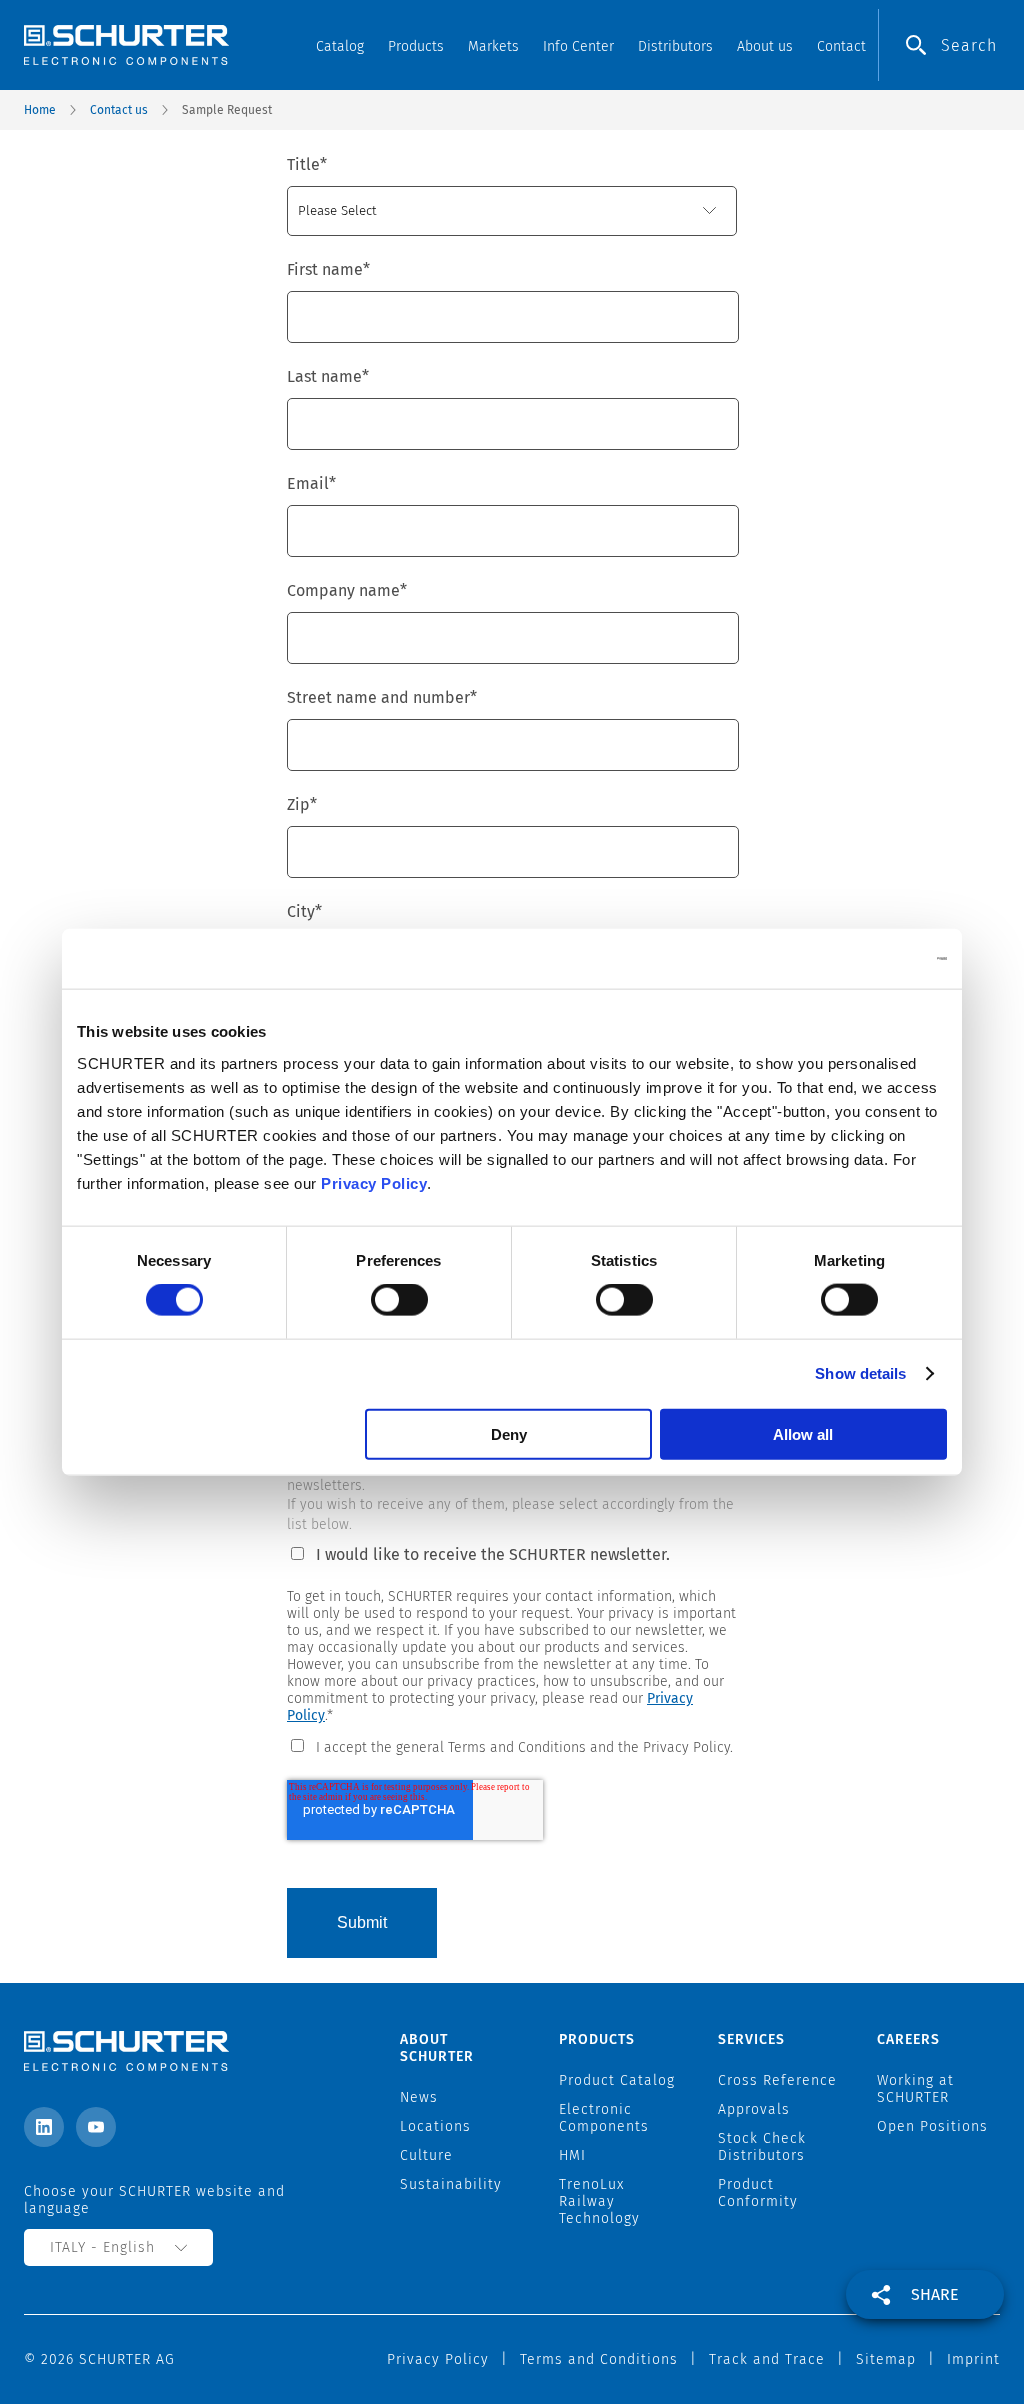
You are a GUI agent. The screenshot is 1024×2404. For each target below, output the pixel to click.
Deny (509, 1433)
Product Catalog (617, 2080)
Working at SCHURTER (915, 2089)
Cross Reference (777, 2080)
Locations (435, 2126)
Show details (860, 1373)
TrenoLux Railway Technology (599, 2201)
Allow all (803, 1433)
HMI (572, 2155)
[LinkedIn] (44, 2127)
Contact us (119, 110)
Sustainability (451, 2184)
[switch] (399, 1300)
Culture (426, 2155)
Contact (841, 46)
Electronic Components (604, 2118)
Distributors (675, 46)
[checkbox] (512, 1746)
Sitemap (886, 2359)
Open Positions (932, 2126)
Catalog (340, 46)
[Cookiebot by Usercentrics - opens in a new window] (859, 959)
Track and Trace (767, 2359)
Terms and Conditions (599, 2359)
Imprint (973, 2359)
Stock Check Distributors (762, 2147)
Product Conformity (758, 2193)
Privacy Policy (374, 1182)
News (419, 2097)
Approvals (754, 2109)
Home (40, 110)
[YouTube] (96, 2127)
